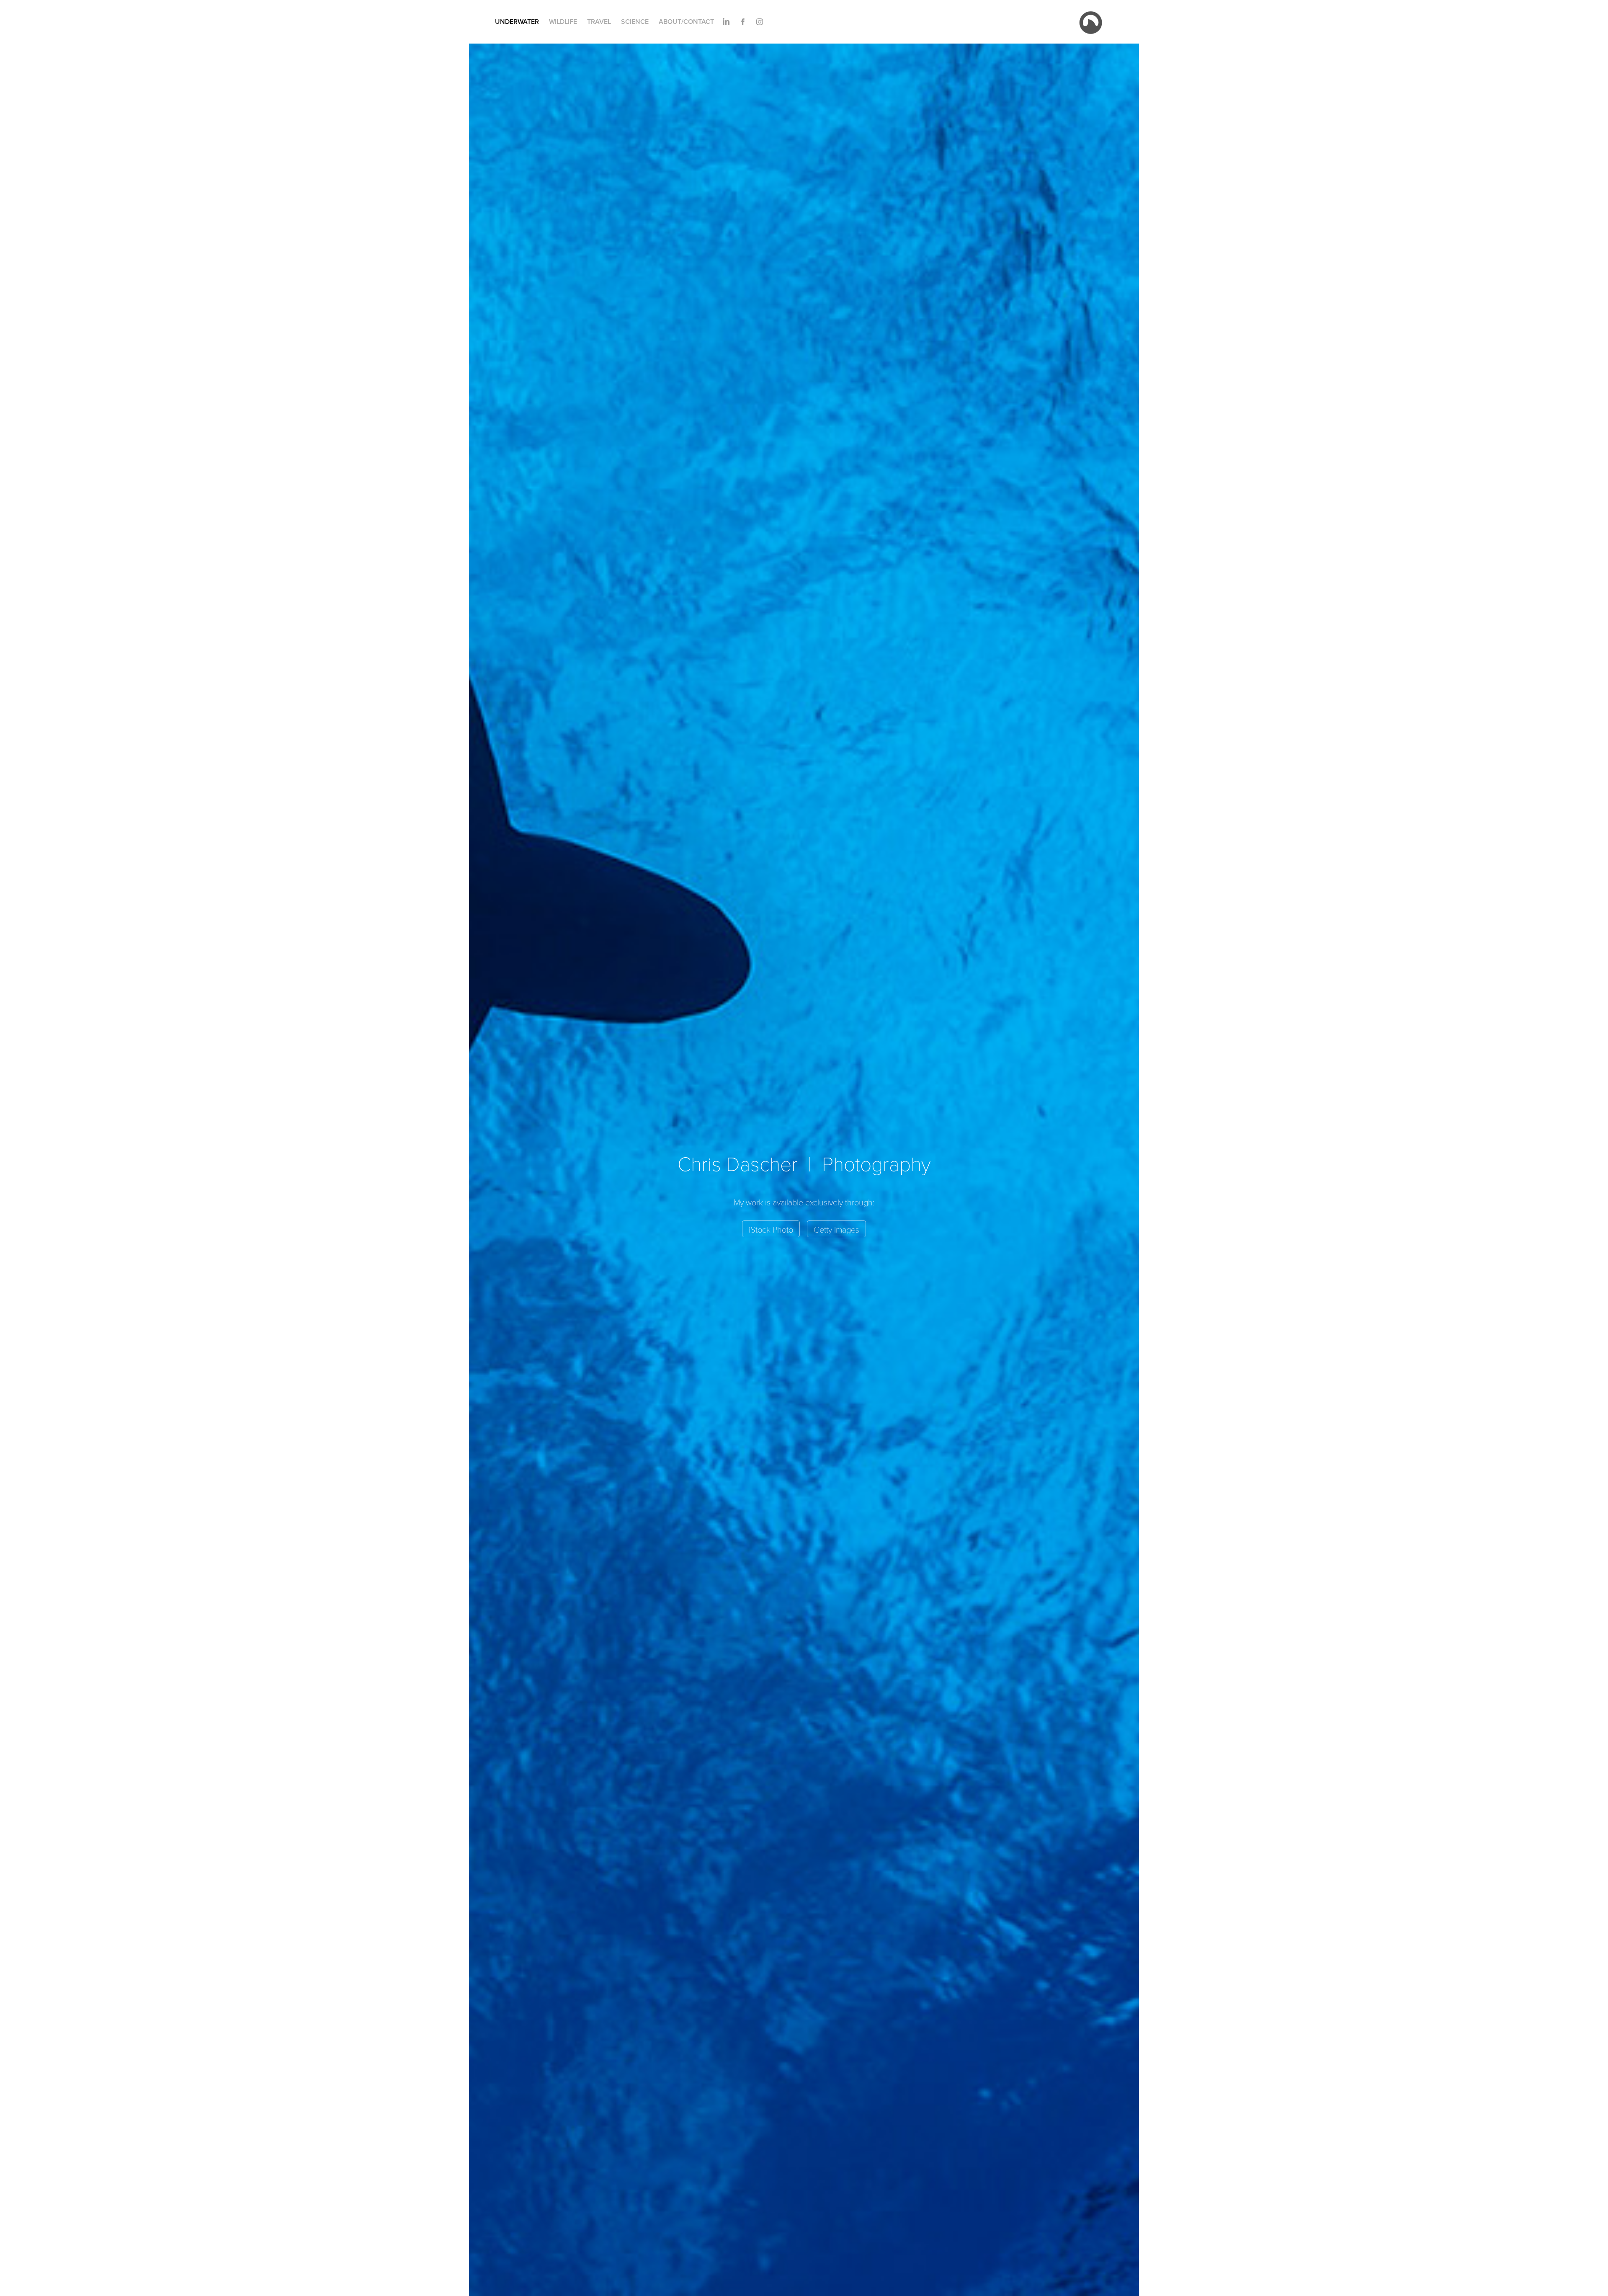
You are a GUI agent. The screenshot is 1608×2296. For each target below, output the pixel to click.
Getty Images (836, 1229)
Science (635, 22)
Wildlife (563, 22)
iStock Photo (771, 1229)
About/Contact (686, 22)
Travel (599, 22)
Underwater (517, 22)
